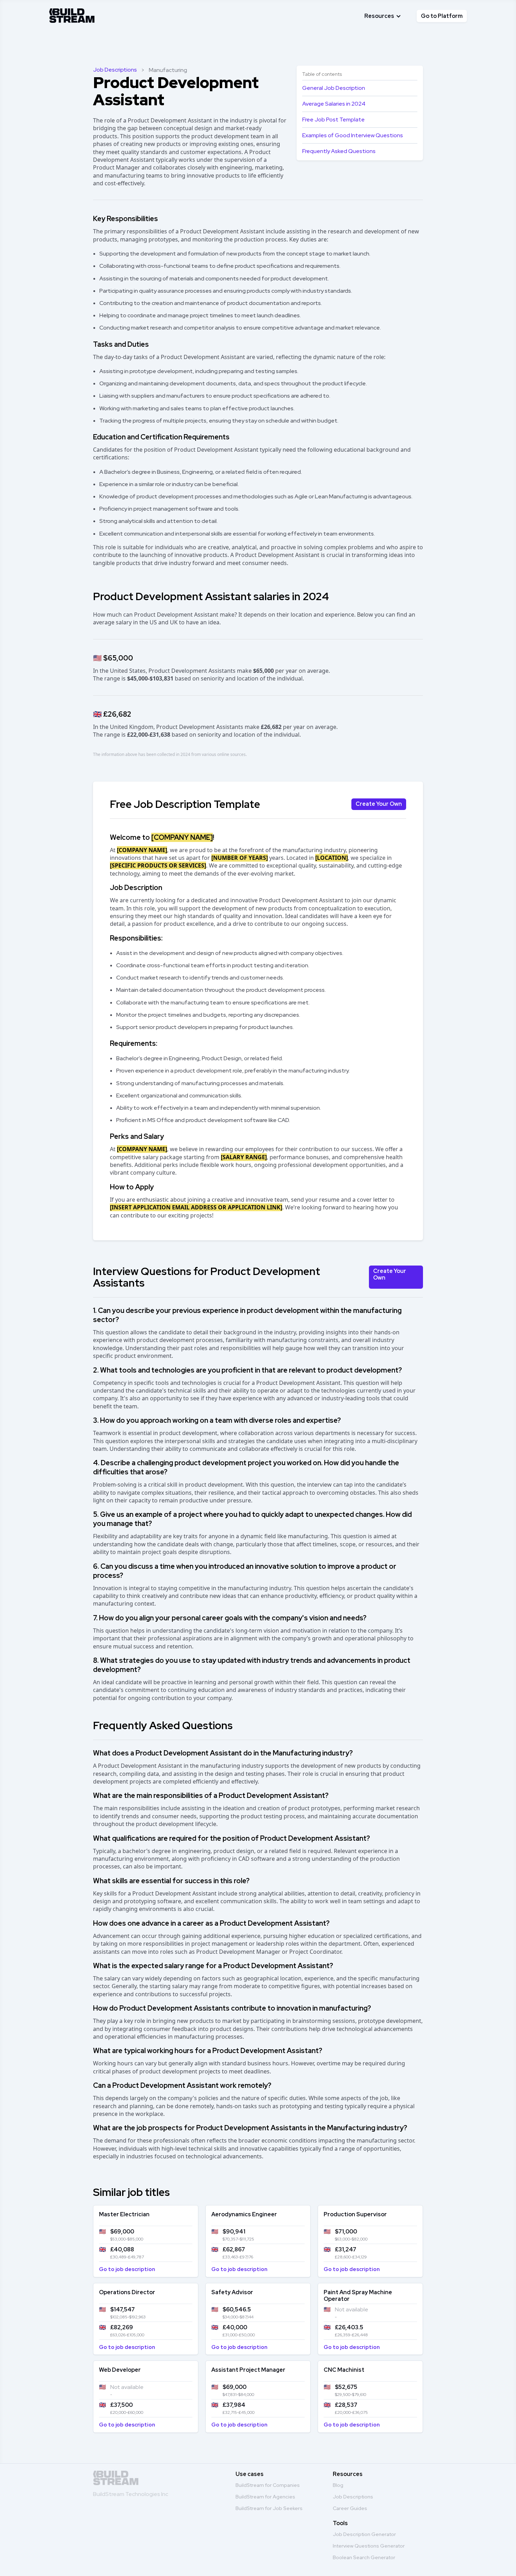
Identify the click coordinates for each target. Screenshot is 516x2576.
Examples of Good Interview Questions (353, 135)
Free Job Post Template (333, 119)
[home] (72, 14)
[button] (383, 16)
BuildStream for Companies (268, 2485)
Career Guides (350, 2508)
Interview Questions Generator (369, 2546)
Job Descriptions (115, 70)
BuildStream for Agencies (265, 2497)
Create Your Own (379, 804)
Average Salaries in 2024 (334, 104)
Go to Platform (442, 16)
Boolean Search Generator (364, 2557)
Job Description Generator (364, 2534)
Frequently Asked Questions (339, 151)
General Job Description (334, 88)
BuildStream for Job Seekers (269, 2508)
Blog (338, 2485)
